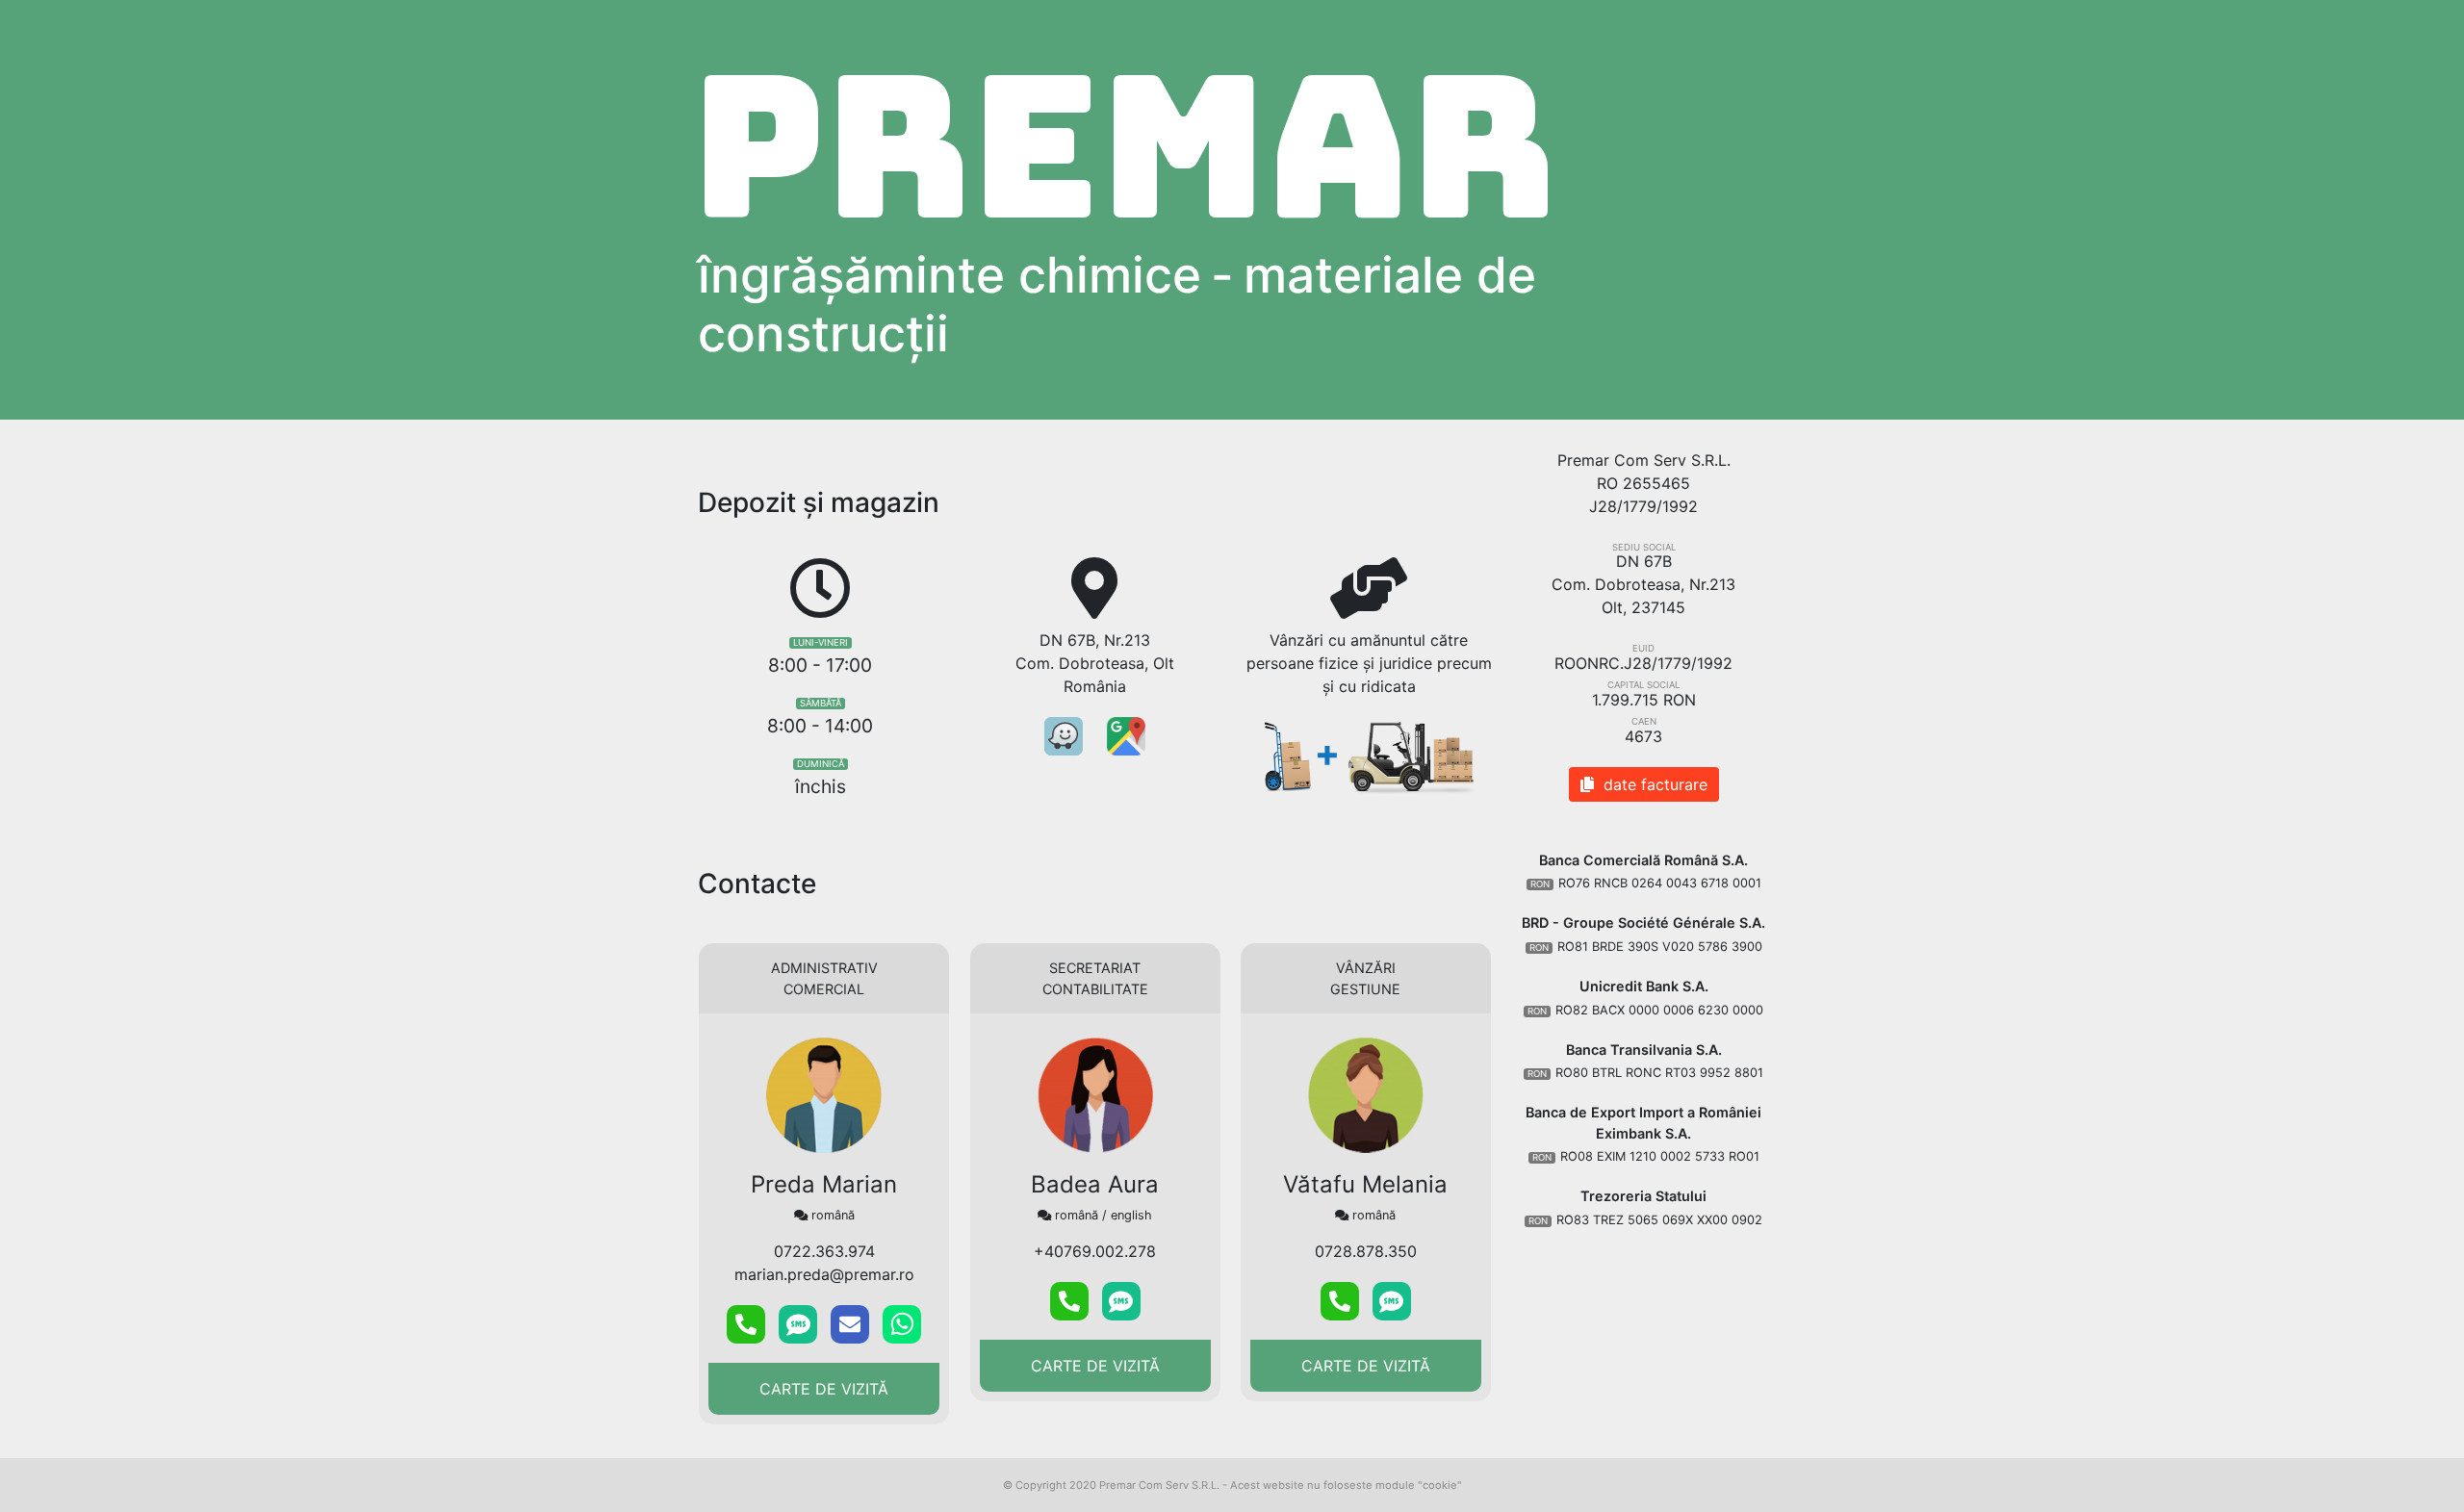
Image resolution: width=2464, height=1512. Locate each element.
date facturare (1651, 784)
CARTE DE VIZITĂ (824, 1389)
